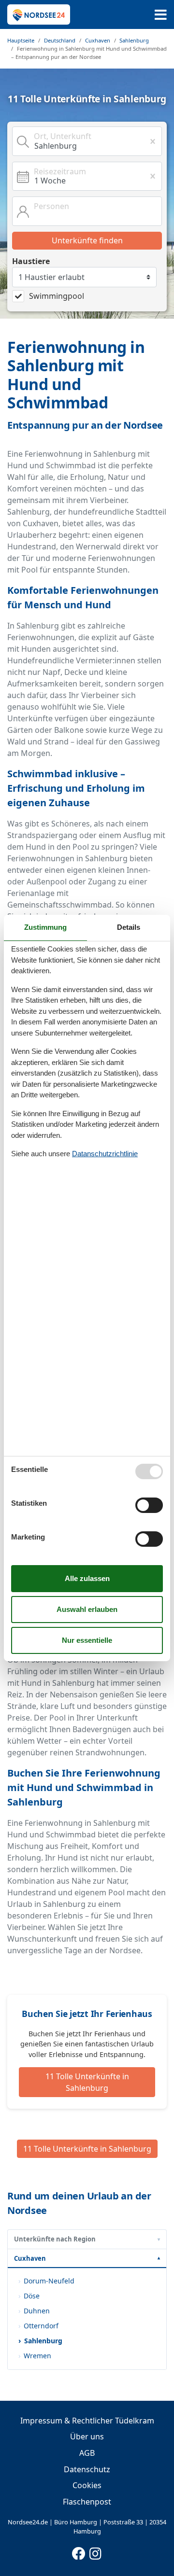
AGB (87, 2453)
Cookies (87, 2485)
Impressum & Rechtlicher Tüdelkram (87, 2421)
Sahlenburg (43, 2341)
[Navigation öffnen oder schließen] (161, 15)
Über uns (87, 2436)
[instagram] (96, 2551)
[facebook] (79, 2551)
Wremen (37, 2356)
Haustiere (31, 261)
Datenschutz (87, 2469)
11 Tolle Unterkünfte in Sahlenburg (87, 2082)
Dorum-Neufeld (49, 2281)
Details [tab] (129, 927)
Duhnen (37, 2311)
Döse (32, 2296)
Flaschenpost (87, 2502)
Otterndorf (41, 2326)
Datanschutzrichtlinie (105, 1154)
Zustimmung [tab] (45, 927)
